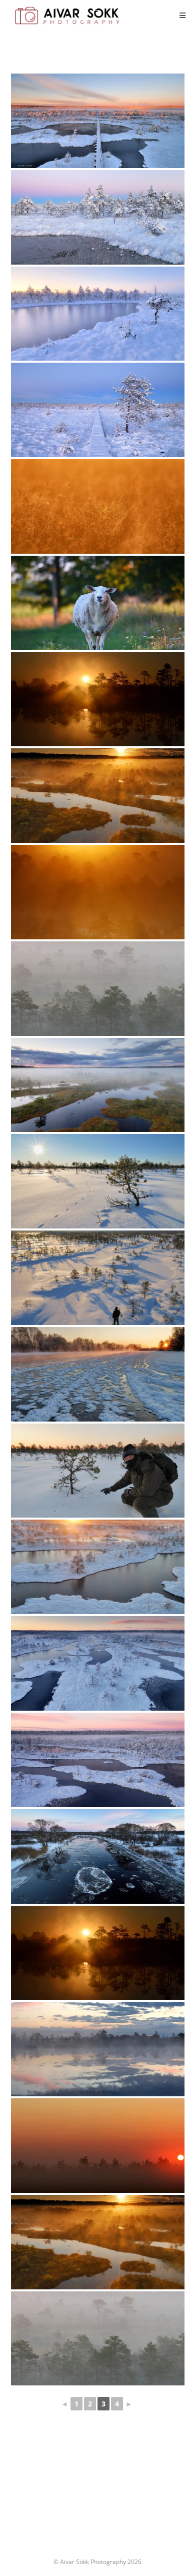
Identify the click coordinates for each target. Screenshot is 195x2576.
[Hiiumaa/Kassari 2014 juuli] (98, 2146)
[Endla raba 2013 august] (98, 796)
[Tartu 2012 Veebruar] (98, 1374)
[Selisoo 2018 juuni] (98, 2049)
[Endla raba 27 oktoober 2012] (98, 121)
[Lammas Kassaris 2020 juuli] (98, 603)
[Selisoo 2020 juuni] (98, 700)
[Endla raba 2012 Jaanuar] (98, 1181)
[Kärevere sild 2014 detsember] (98, 1856)
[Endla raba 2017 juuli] (98, 506)
